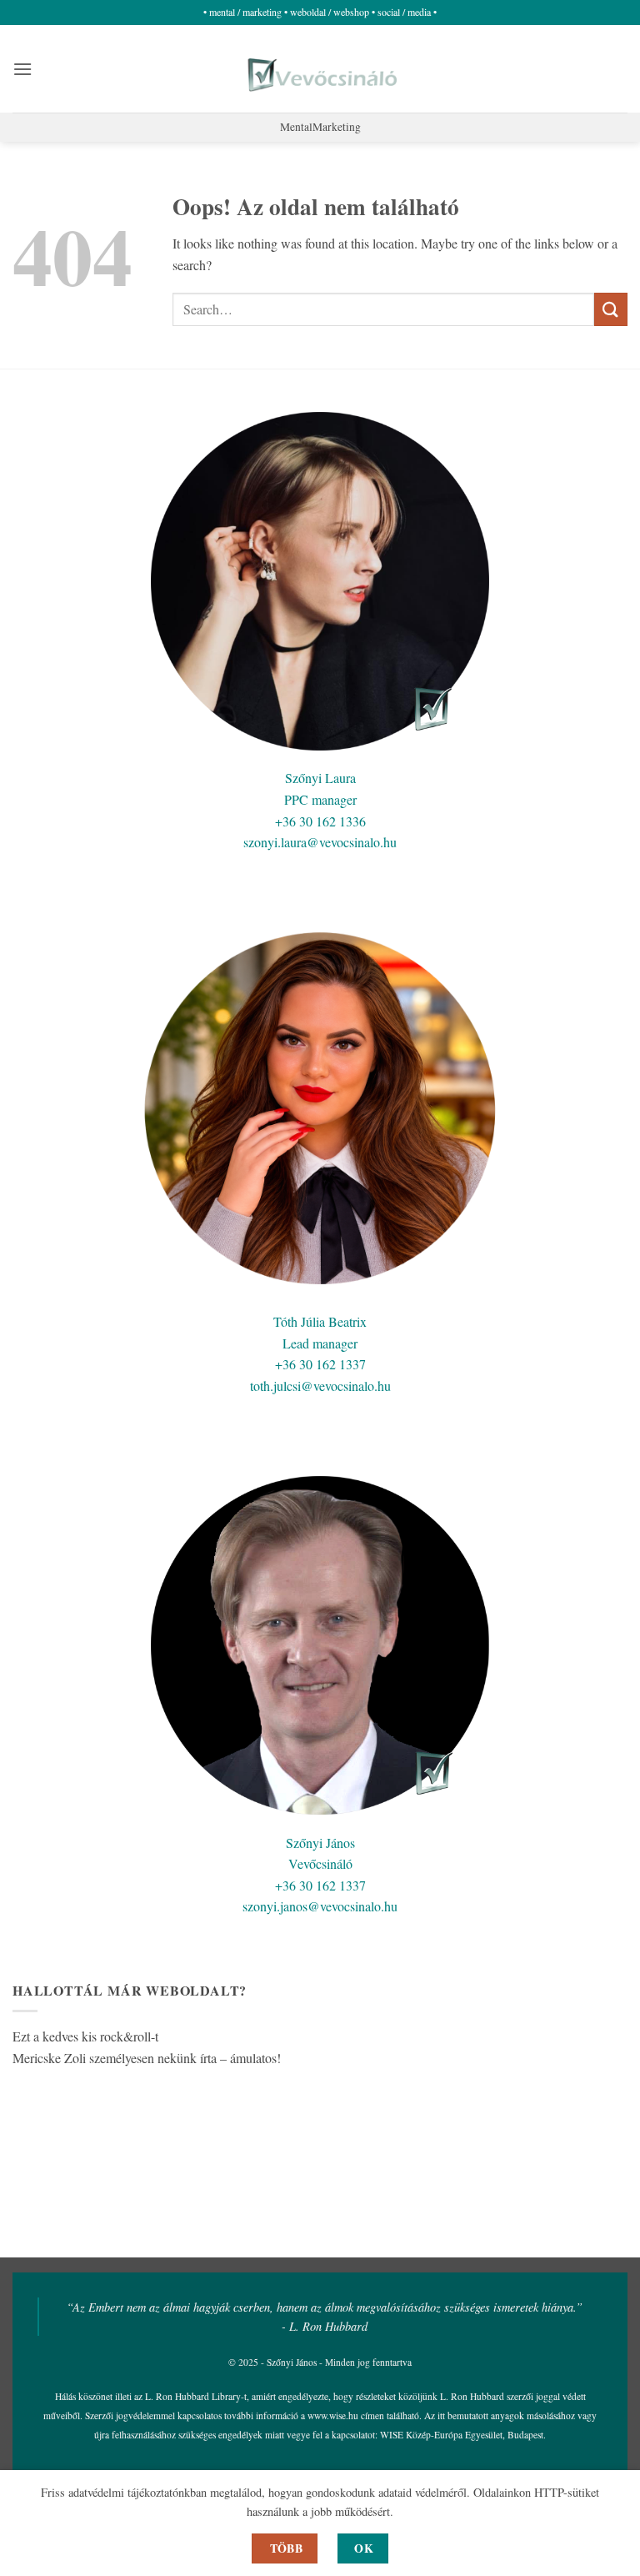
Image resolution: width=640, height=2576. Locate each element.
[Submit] (611, 309)
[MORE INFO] (285, 2548)
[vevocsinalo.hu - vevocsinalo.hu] (320, 69)
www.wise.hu (333, 2415)
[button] (22, 69)
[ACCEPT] (363, 2548)
